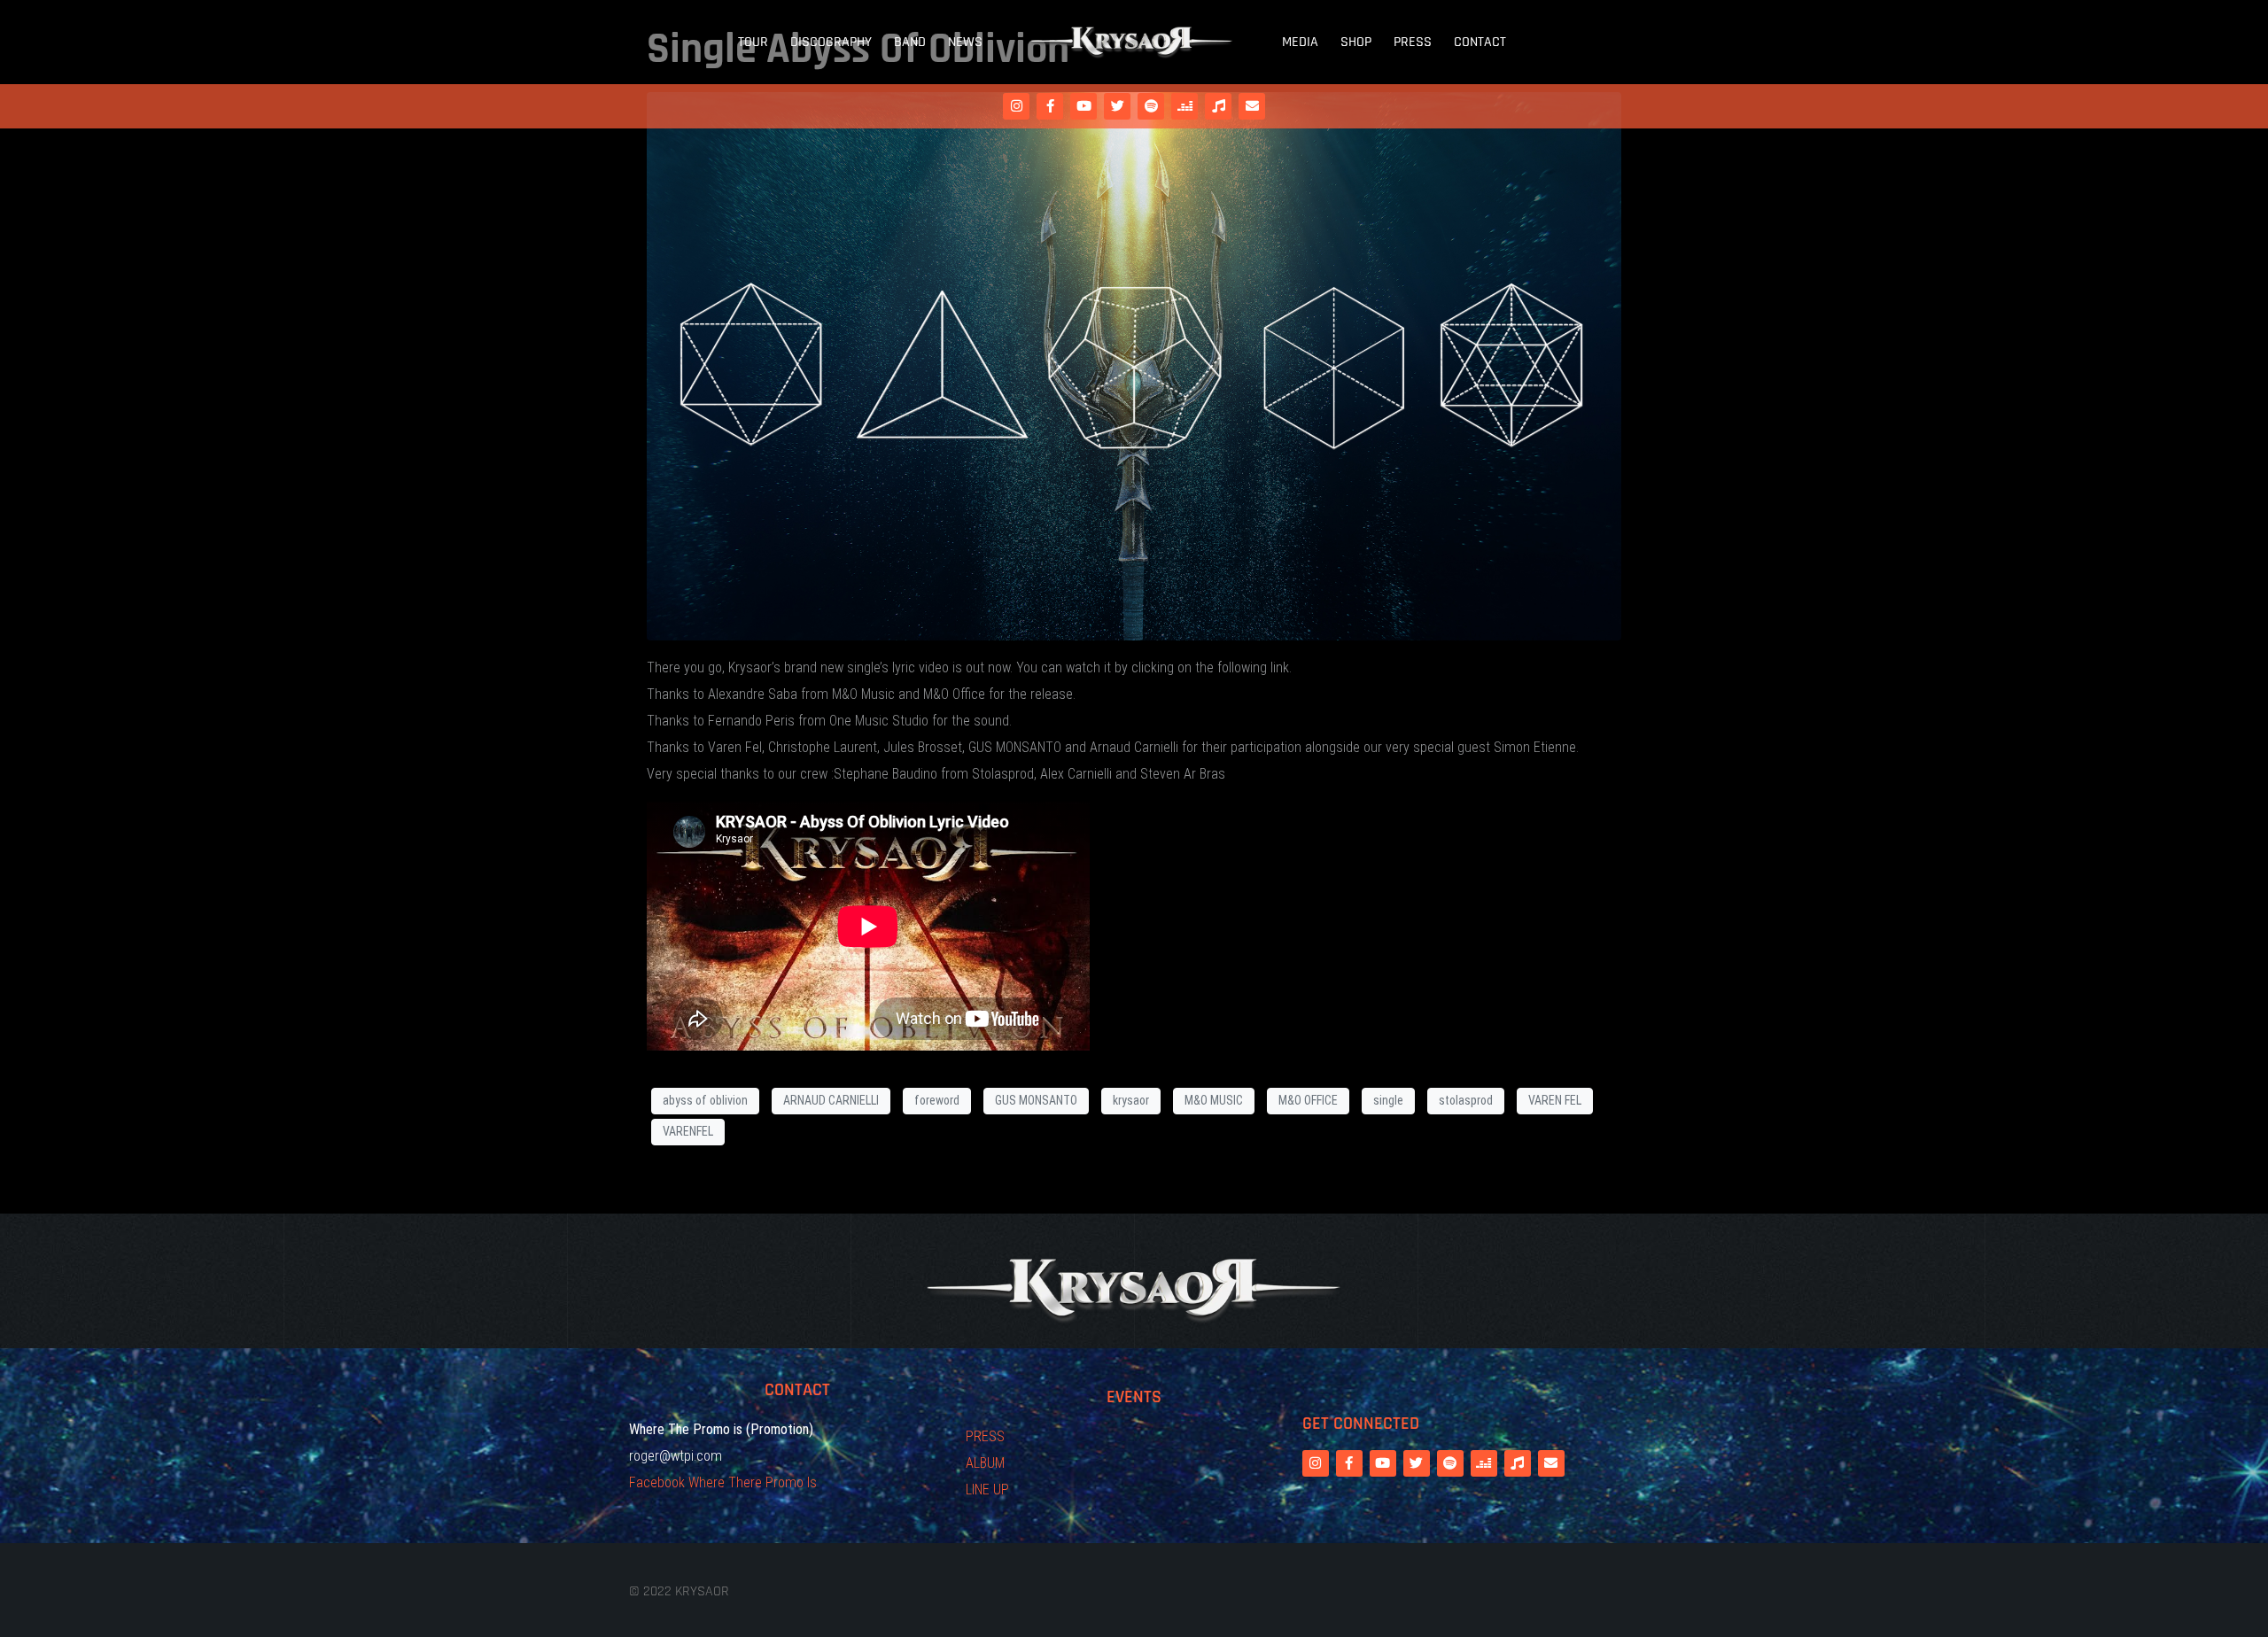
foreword (937, 1100)
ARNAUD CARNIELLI (831, 1100)
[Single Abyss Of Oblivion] (1134, 365)
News (965, 42)
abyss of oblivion (705, 1100)
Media (1300, 42)
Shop (1356, 42)
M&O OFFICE (1308, 1100)
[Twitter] (1117, 106)
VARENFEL (688, 1131)
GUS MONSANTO (1036, 1100)
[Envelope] (1252, 106)
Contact (1480, 42)
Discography (831, 42)
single (1388, 1100)
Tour (753, 42)
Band (910, 42)
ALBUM (985, 1463)
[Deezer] (1184, 106)
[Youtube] (1084, 106)
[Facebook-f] (1050, 106)
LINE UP (987, 1490)
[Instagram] (1016, 106)
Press (1413, 42)
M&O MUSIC (1214, 1100)
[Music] (1218, 106)
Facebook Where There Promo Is (723, 1482)
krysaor (1131, 1100)
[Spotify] (1151, 106)
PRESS (985, 1436)
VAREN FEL (1555, 1100)
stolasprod (1466, 1100)
